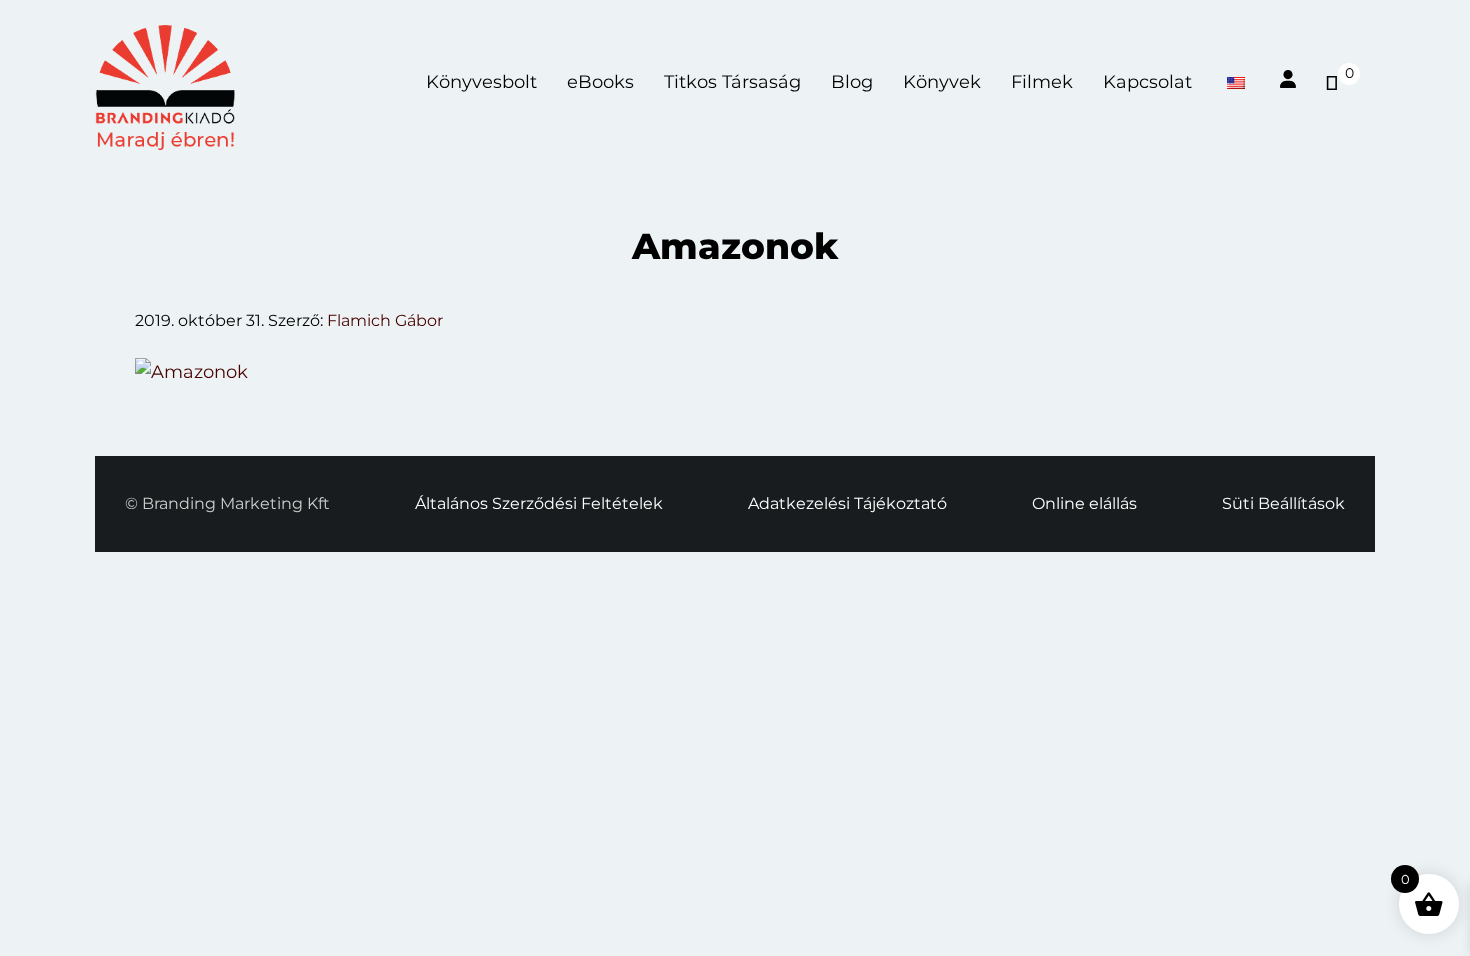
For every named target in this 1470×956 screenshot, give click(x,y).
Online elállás (1084, 503)
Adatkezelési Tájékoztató (847, 503)
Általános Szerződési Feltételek (539, 503)
